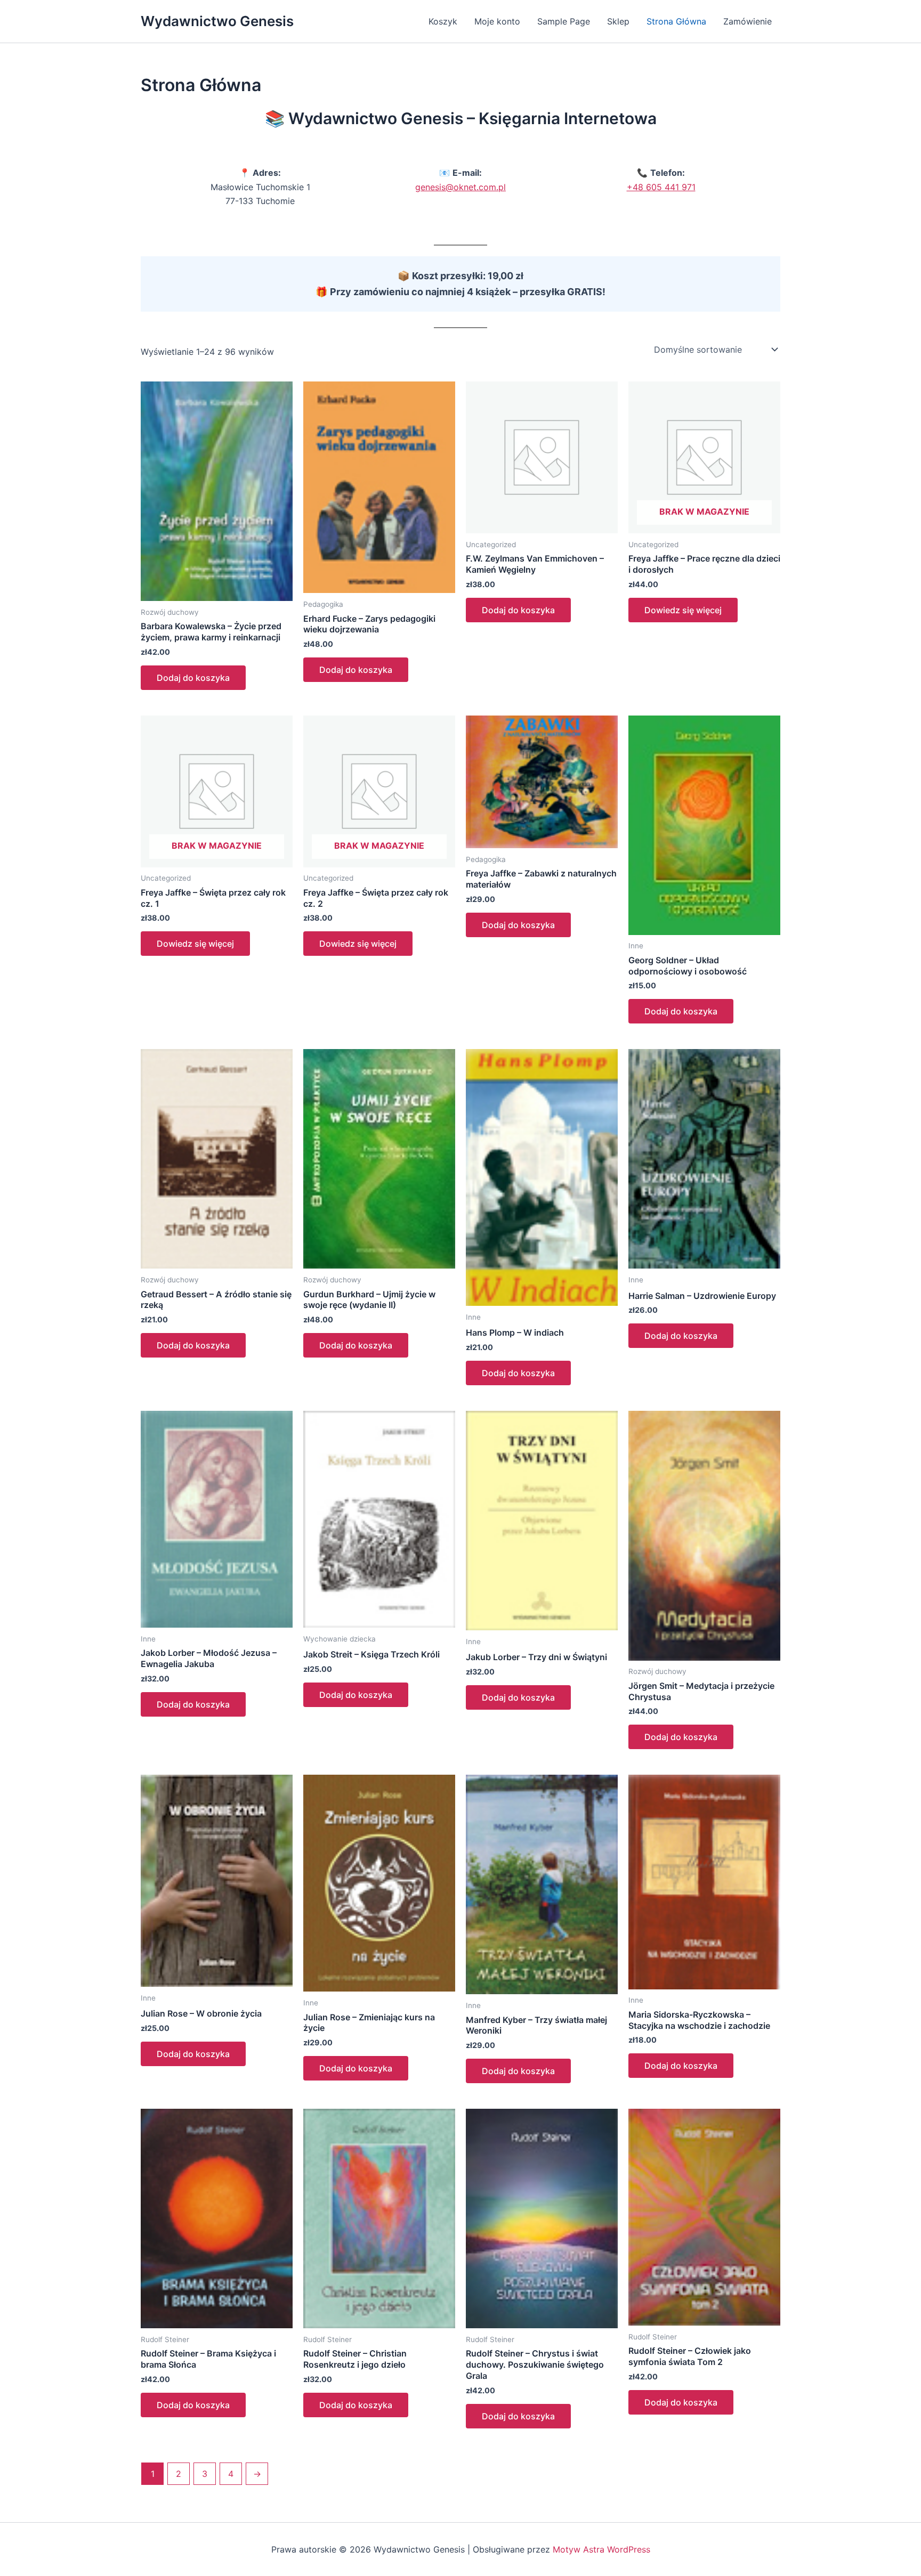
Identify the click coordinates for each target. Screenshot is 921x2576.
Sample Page (564, 21)
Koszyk (443, 21)
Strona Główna (676, 21)
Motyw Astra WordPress (601, 2549)
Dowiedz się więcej (683, 610)
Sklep (618, 21)
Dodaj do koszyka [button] (193, 678)
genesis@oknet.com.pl (461, 187)
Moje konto (497, 21)
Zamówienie (748, 21)
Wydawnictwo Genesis (217, 21)
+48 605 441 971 (661, 187)
